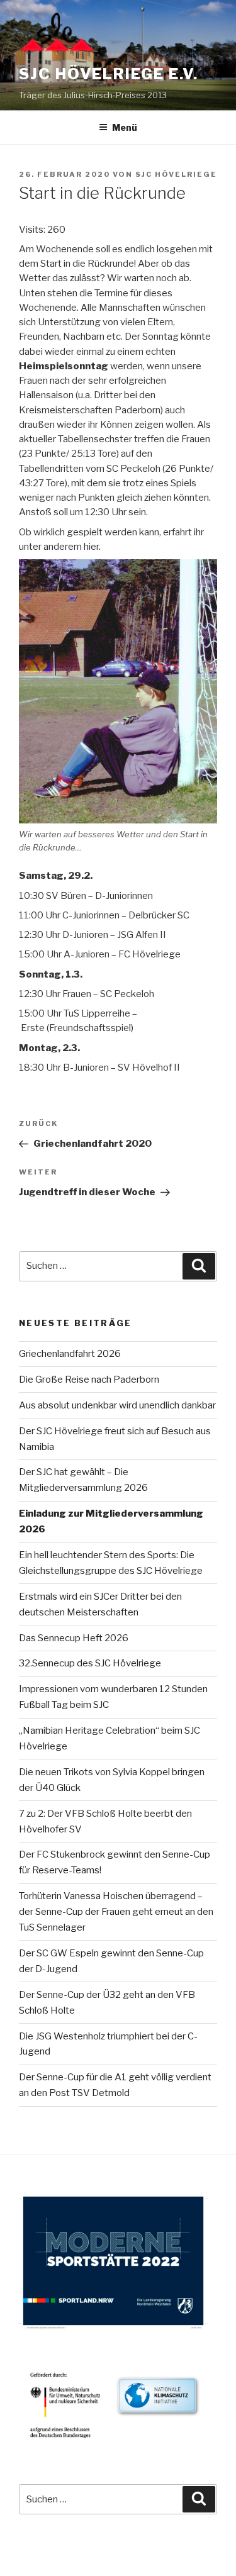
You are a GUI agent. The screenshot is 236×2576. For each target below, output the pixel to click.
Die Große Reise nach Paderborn (89, 1380)
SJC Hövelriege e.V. (108, 74)
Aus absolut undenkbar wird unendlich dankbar (117, 1405)
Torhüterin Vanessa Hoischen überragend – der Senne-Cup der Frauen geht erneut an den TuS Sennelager (116, 1912)
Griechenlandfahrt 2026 (70, 1354)
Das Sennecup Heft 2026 (74, 1638)
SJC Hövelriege (176, 174)
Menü (125, 127)
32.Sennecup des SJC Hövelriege (90, 1663)
